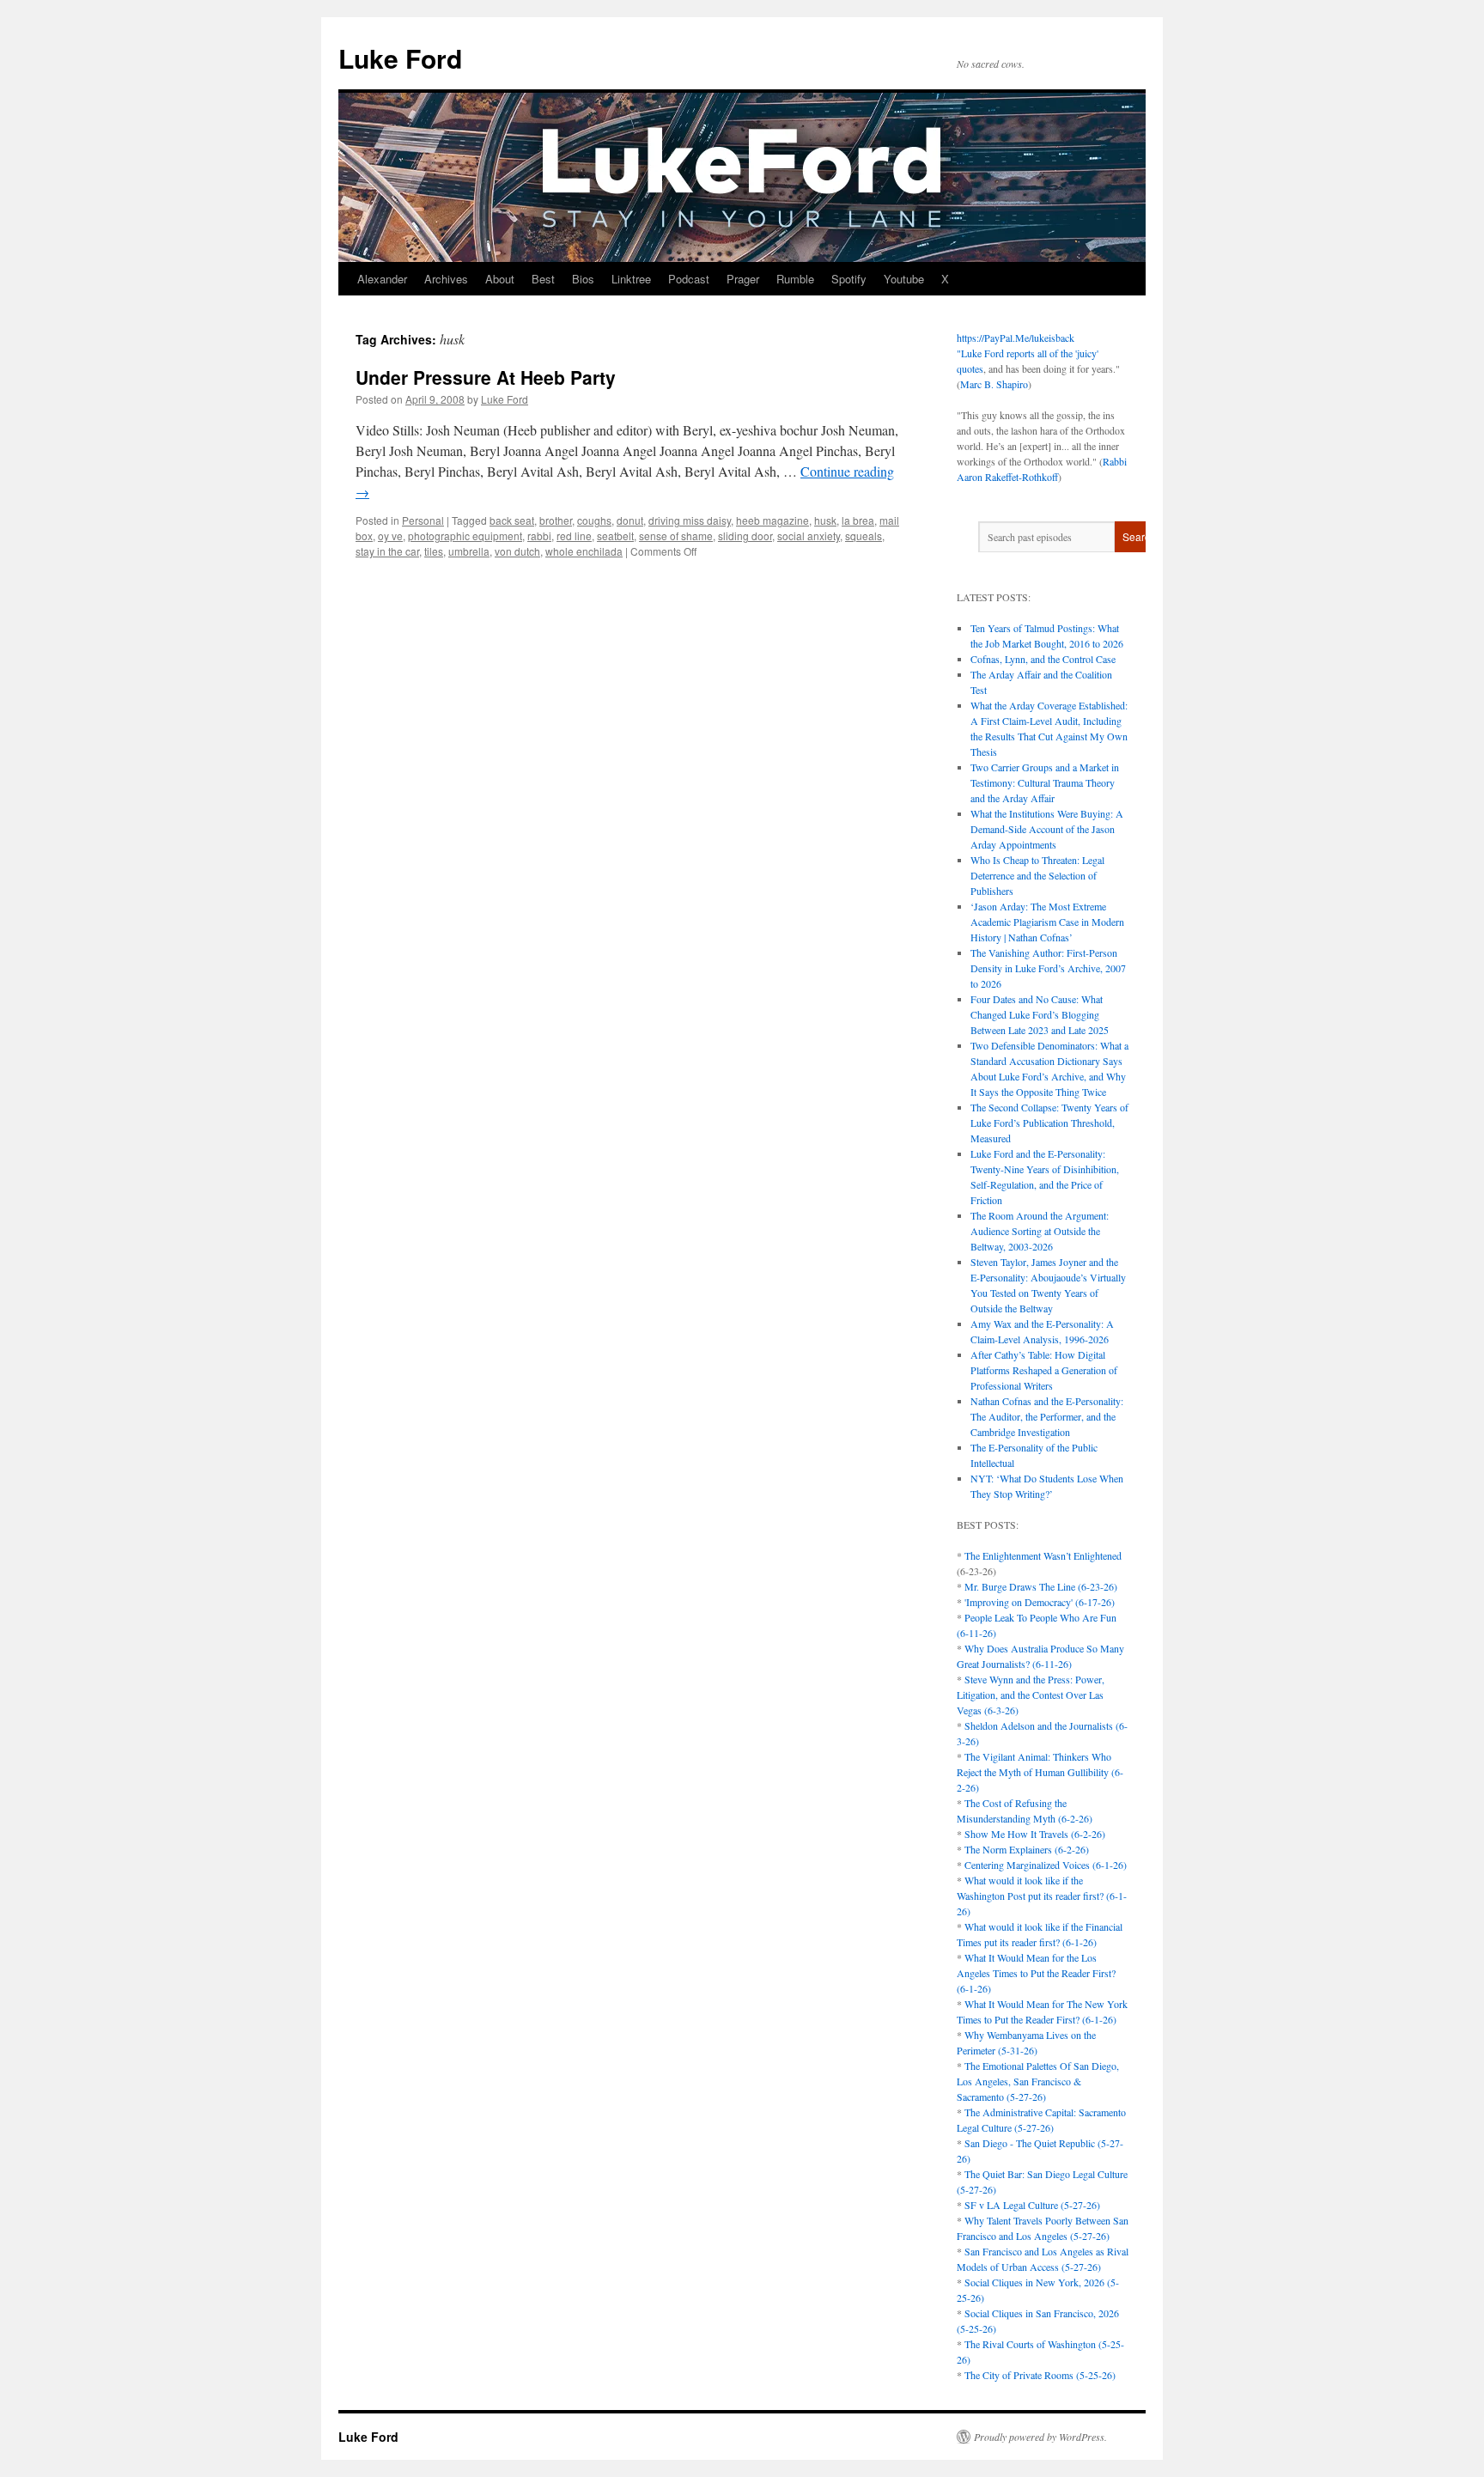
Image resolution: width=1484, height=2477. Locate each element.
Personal (423, 520)
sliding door (745, 536)
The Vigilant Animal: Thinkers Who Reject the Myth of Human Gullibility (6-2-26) (1040, 1772)
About (500, 279)
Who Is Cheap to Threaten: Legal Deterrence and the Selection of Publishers (1037, 875)
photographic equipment (465, 536)
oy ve (390, 536)
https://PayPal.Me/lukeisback (1016, 338)
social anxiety (809, 536)
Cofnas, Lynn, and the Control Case (1043, 659)
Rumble (795, 279)
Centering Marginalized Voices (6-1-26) (1046, 1865)
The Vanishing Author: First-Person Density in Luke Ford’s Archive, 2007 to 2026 (1048, 968)
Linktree (631, 279)
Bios (583, 279)
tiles (434, 551)
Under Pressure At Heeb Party (486, 377)
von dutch (517, 551)
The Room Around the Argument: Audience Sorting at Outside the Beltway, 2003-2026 (1040, 1231)
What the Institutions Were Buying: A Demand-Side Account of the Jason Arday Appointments (1047, 829)
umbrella (469, 551)
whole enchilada (584, 551)
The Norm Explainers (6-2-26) (1027, 1849)
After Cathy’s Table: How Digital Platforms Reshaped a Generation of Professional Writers (1044, 1370)
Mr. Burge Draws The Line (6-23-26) (1041, 1586)
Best (543, 279)
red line (574, 536)
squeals (864, 536)
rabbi (539, 536)
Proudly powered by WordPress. (1040, 2437)
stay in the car (387, 551)
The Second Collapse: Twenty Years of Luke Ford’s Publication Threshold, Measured (1049, 1123)
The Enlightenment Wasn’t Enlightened (1043, 1555)
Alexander (382, 279)
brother (556, 520)
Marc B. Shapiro (994, 384)
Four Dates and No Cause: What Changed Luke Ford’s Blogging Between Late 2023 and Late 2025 (1040, 1014)
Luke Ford (400, 58)
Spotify (849, 279)
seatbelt (615, 536)
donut (630, 520)
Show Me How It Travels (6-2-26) (1035, 1834)
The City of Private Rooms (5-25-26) (1040, 2375)
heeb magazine (772, 520)
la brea (858, 520)
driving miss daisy (690, 520)
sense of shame (676, 536)
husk (825, 520)
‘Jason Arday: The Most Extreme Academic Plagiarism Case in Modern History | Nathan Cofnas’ (1047, 922)
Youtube (904, 279)
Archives (446, 279)
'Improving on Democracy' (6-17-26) (1040, 1602)
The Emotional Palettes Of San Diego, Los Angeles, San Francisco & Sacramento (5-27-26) (1038, 2081)
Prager (743, 279)
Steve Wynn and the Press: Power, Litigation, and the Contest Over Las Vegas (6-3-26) (1031, 1695)
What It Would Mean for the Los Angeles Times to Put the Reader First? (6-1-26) (1036, 1973)
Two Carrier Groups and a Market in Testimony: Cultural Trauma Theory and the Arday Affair (1045, 782)
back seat (512, 520)
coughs (594, 520)
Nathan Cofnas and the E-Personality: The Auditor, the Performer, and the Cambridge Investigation (1047, 1416)
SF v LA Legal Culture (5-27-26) (1032, 2205)
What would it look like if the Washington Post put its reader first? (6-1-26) (1042, 1896)
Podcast (689, 279)
